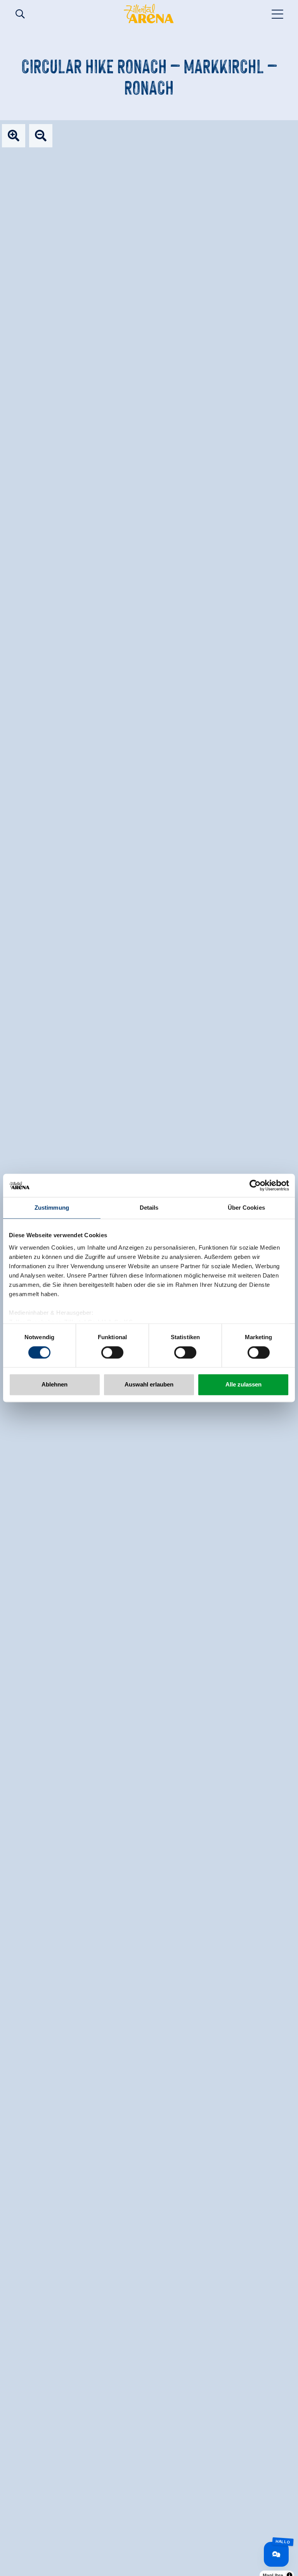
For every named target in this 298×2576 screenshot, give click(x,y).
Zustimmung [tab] (52, 1208)
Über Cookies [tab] (246, 1208)
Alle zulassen (243, 1385)
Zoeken (20, 14)
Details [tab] (149, 1208)
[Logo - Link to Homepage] (149, 14)
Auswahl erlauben (149, 1385)
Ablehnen (55, 1385)
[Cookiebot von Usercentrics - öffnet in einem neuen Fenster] (255, 1185)
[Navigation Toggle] (278, 14)
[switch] (112, 1352)
